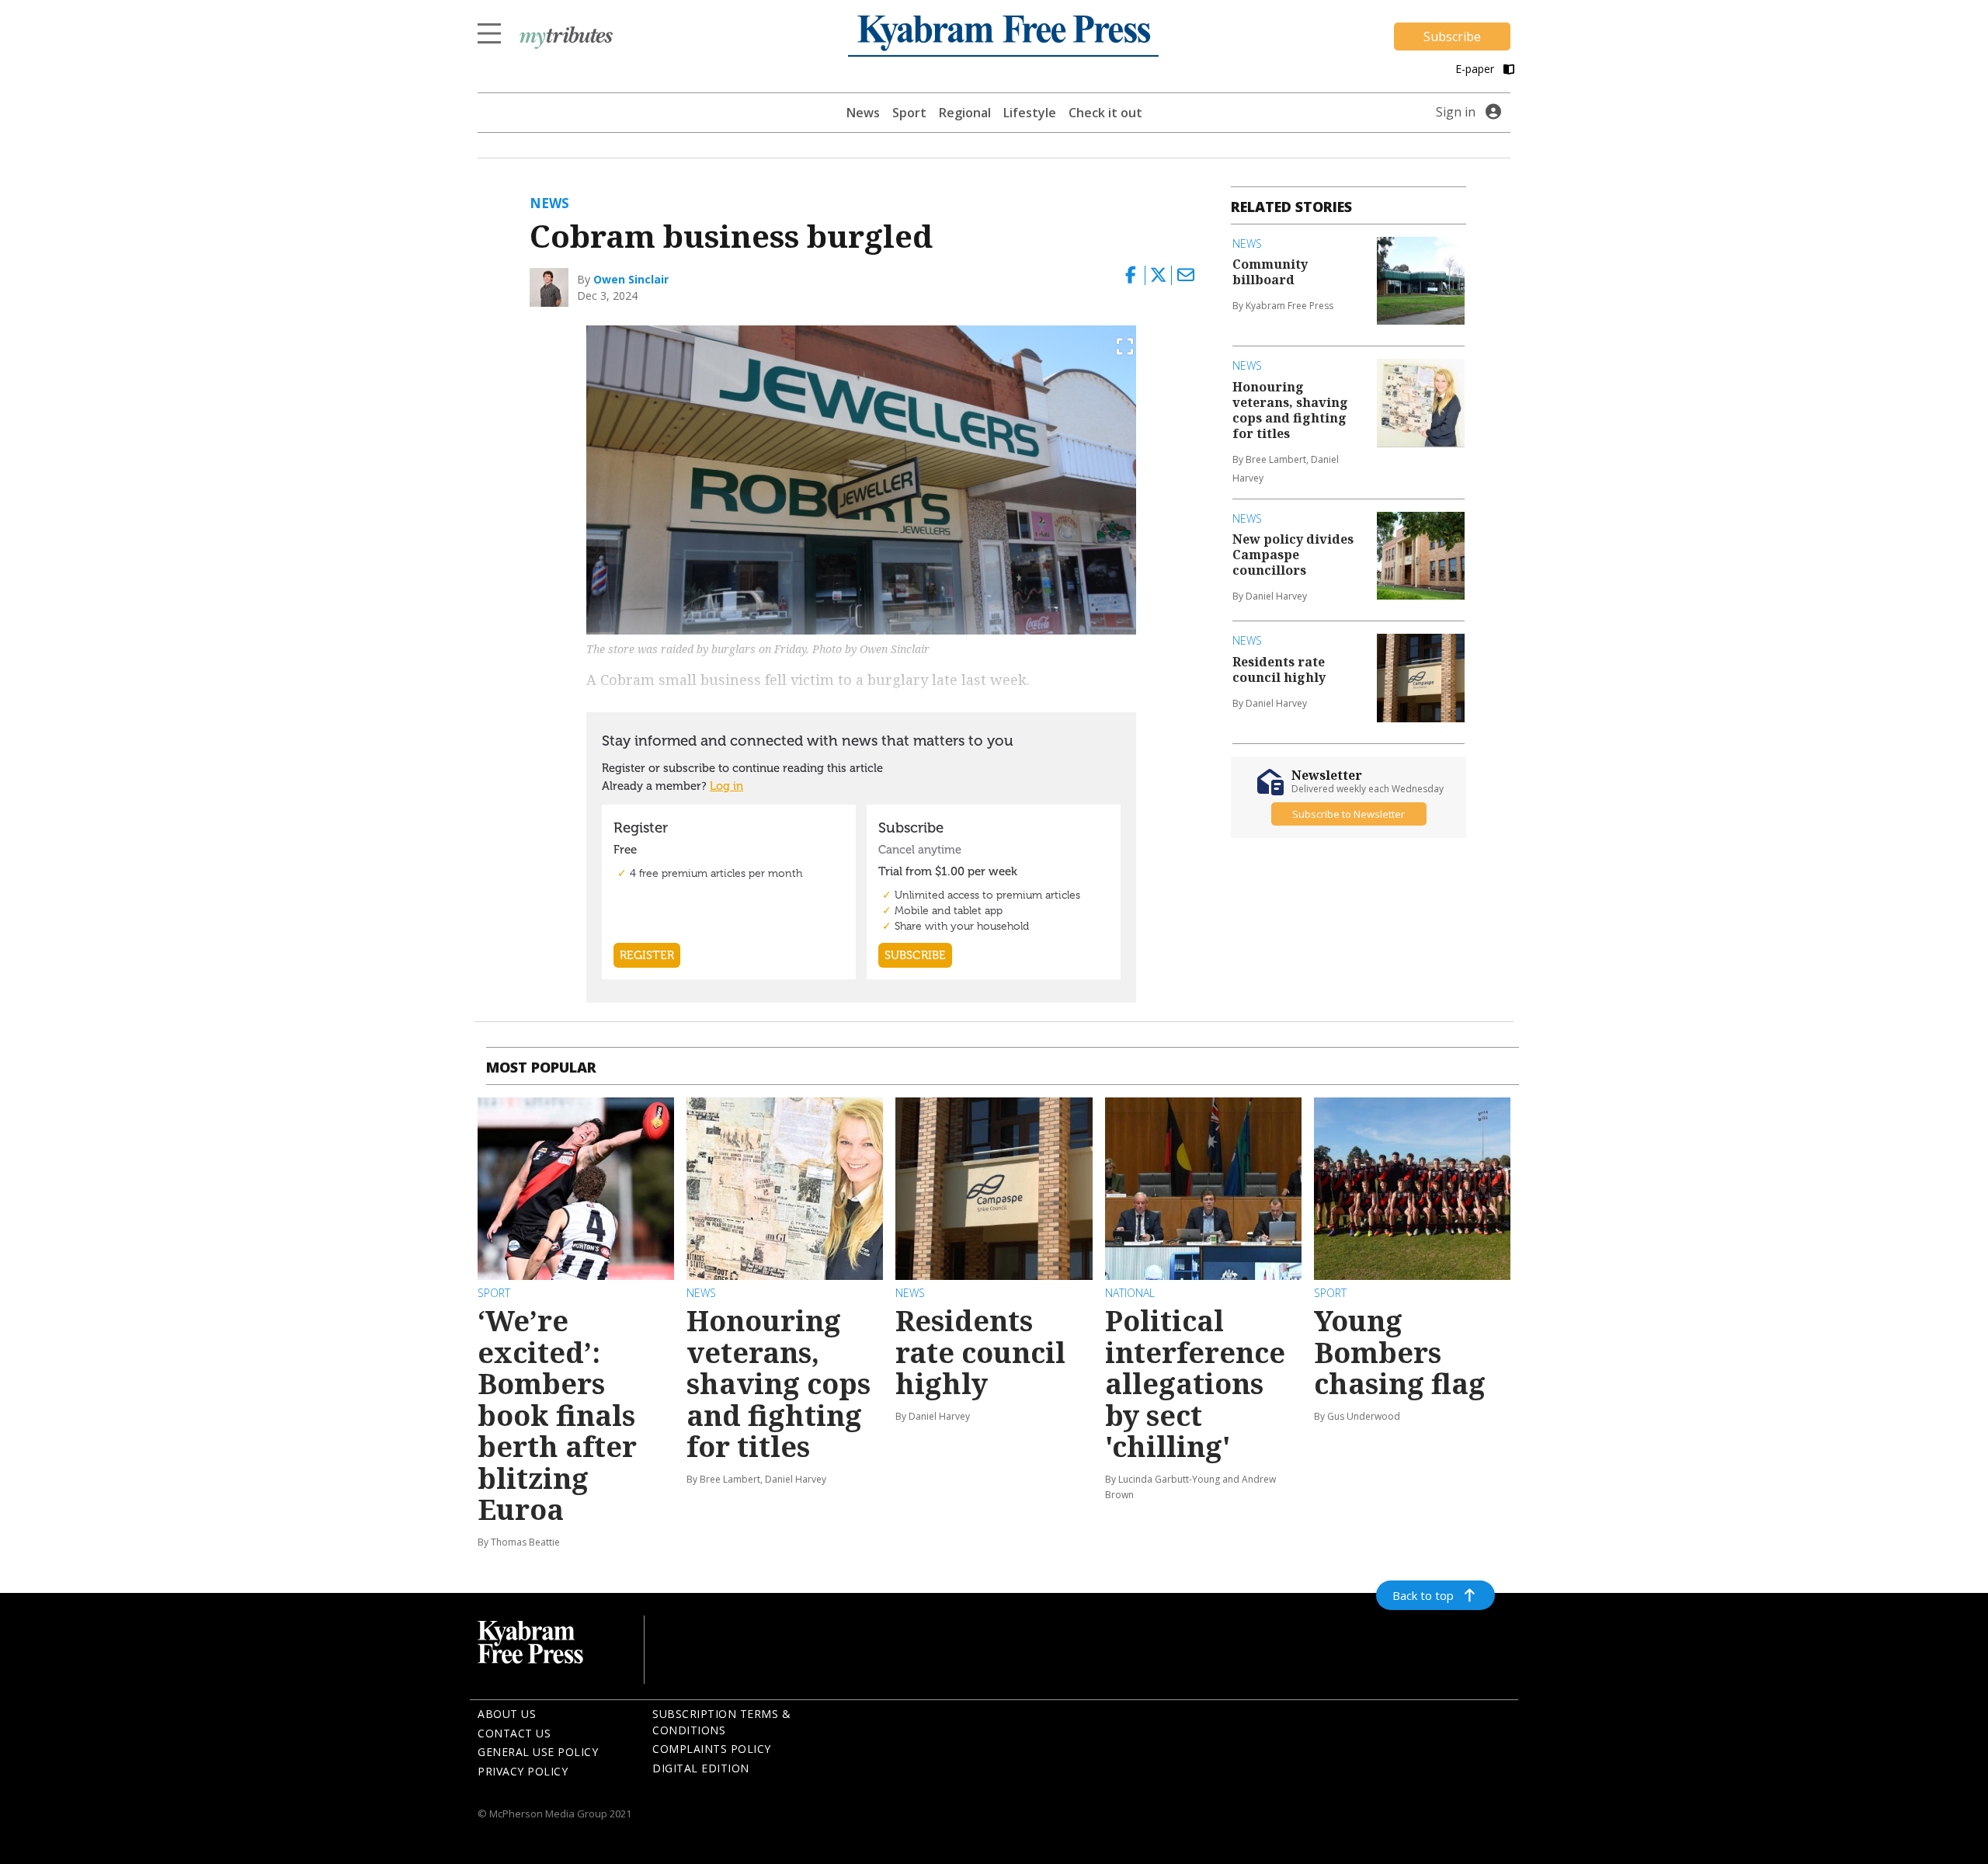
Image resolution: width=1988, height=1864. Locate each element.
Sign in (1456, 112)
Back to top (1423, 1595)
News (863, 113)
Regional (965, 113)
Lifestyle (1030, 113)
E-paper (1476, 69)
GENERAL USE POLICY (538, 1752)
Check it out (1105, 113)
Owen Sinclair (631, 279)
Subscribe (1452, 37)
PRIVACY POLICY (523, 1771)
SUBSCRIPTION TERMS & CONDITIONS (721, 1722)
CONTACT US (514, 1733)
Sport (909, 113)
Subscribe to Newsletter (1349, 814)
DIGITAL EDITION (701, 1768)
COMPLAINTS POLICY (712, 1749)
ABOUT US (507, 1714)
